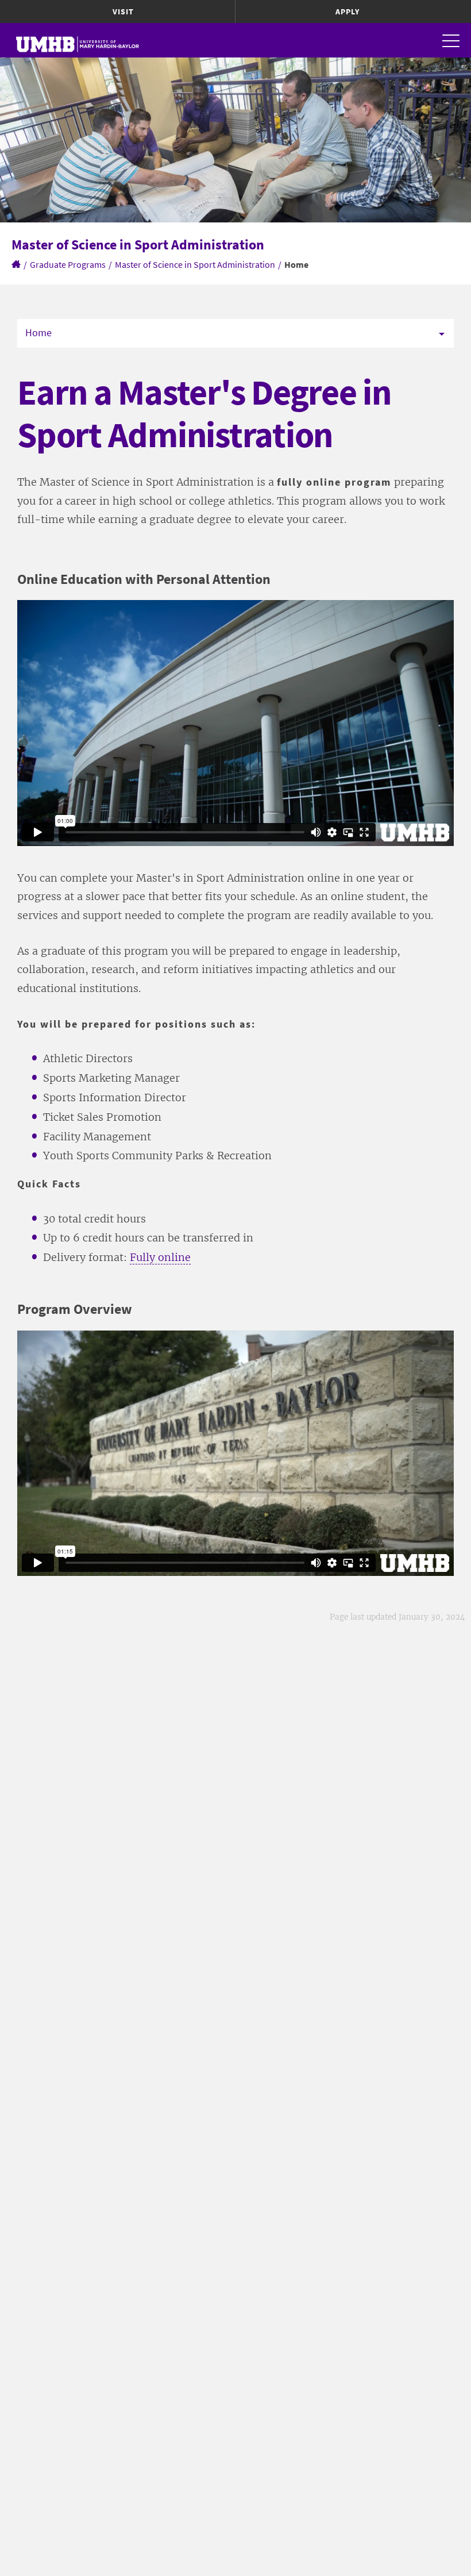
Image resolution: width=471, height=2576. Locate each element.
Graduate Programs (68, 264)
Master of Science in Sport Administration (195, 264)
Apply (348, 11)
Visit (123, 11)
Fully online (160, 1257)
